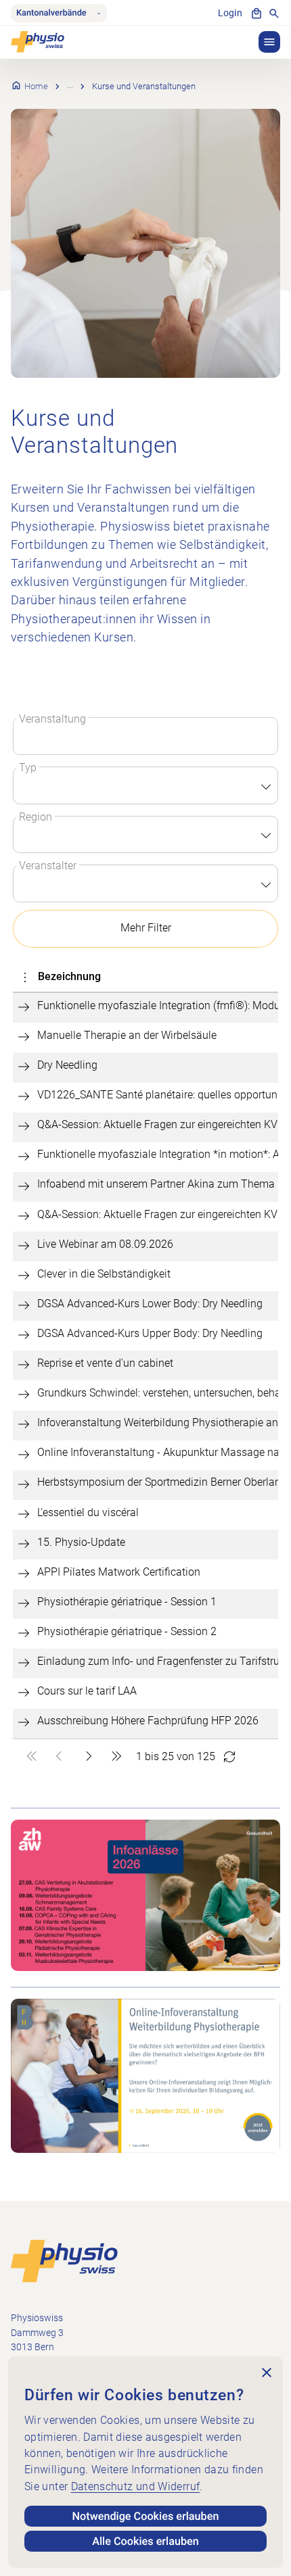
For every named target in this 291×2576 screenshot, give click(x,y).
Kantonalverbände (51, 13)
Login (230, 13)
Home (36, 86)
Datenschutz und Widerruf (136, 2486)
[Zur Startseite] (64, 2261)
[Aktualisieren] (230, 1757)
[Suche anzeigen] (274, 14)
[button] (269, 42)
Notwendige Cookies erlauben (146, 2516)
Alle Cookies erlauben (145, 2541)
